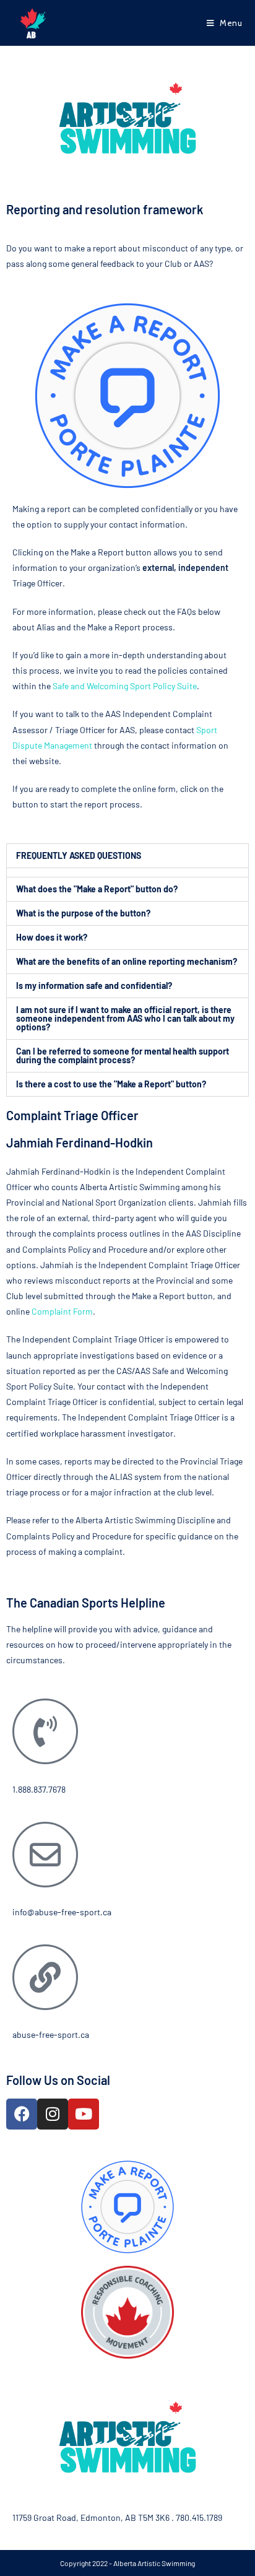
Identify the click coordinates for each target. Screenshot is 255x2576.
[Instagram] (53, 2114)
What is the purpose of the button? (83, 913)
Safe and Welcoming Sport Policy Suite (125, 686)
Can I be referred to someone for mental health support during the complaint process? (123, 1055)
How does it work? (52, 937)
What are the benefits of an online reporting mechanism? (127, 961)
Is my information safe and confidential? (94, 986)
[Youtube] (84, 2114)
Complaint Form (62, 1311)
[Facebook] (22, 2114)
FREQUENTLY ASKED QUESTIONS (79, 855)
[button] (127, 856)
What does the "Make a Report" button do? (97, 889)
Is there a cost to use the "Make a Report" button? (111, 1084)
